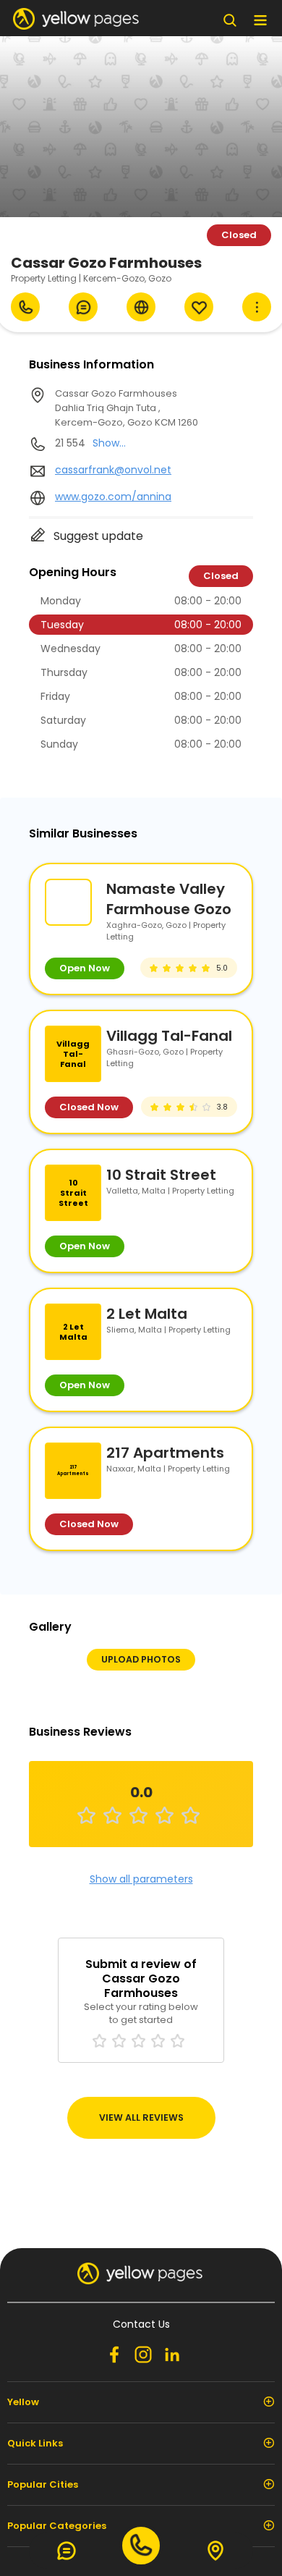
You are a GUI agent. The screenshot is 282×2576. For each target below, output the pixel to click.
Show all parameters (141, 1879)
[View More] (257, 307)
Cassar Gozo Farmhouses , (127, 408)
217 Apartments (165, 1453)
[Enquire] (83, 307)
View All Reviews (141, 2117)
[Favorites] (199, 307)
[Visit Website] (141, 307)
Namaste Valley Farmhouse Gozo (169, 899)
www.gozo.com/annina (113, 497)
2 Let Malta (147, 1314)
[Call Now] (25, 307)
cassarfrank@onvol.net (113, 470)
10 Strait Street (161, 1175)
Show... (109, 443)
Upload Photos (141, 1659)
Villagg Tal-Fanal (169, 1036)
